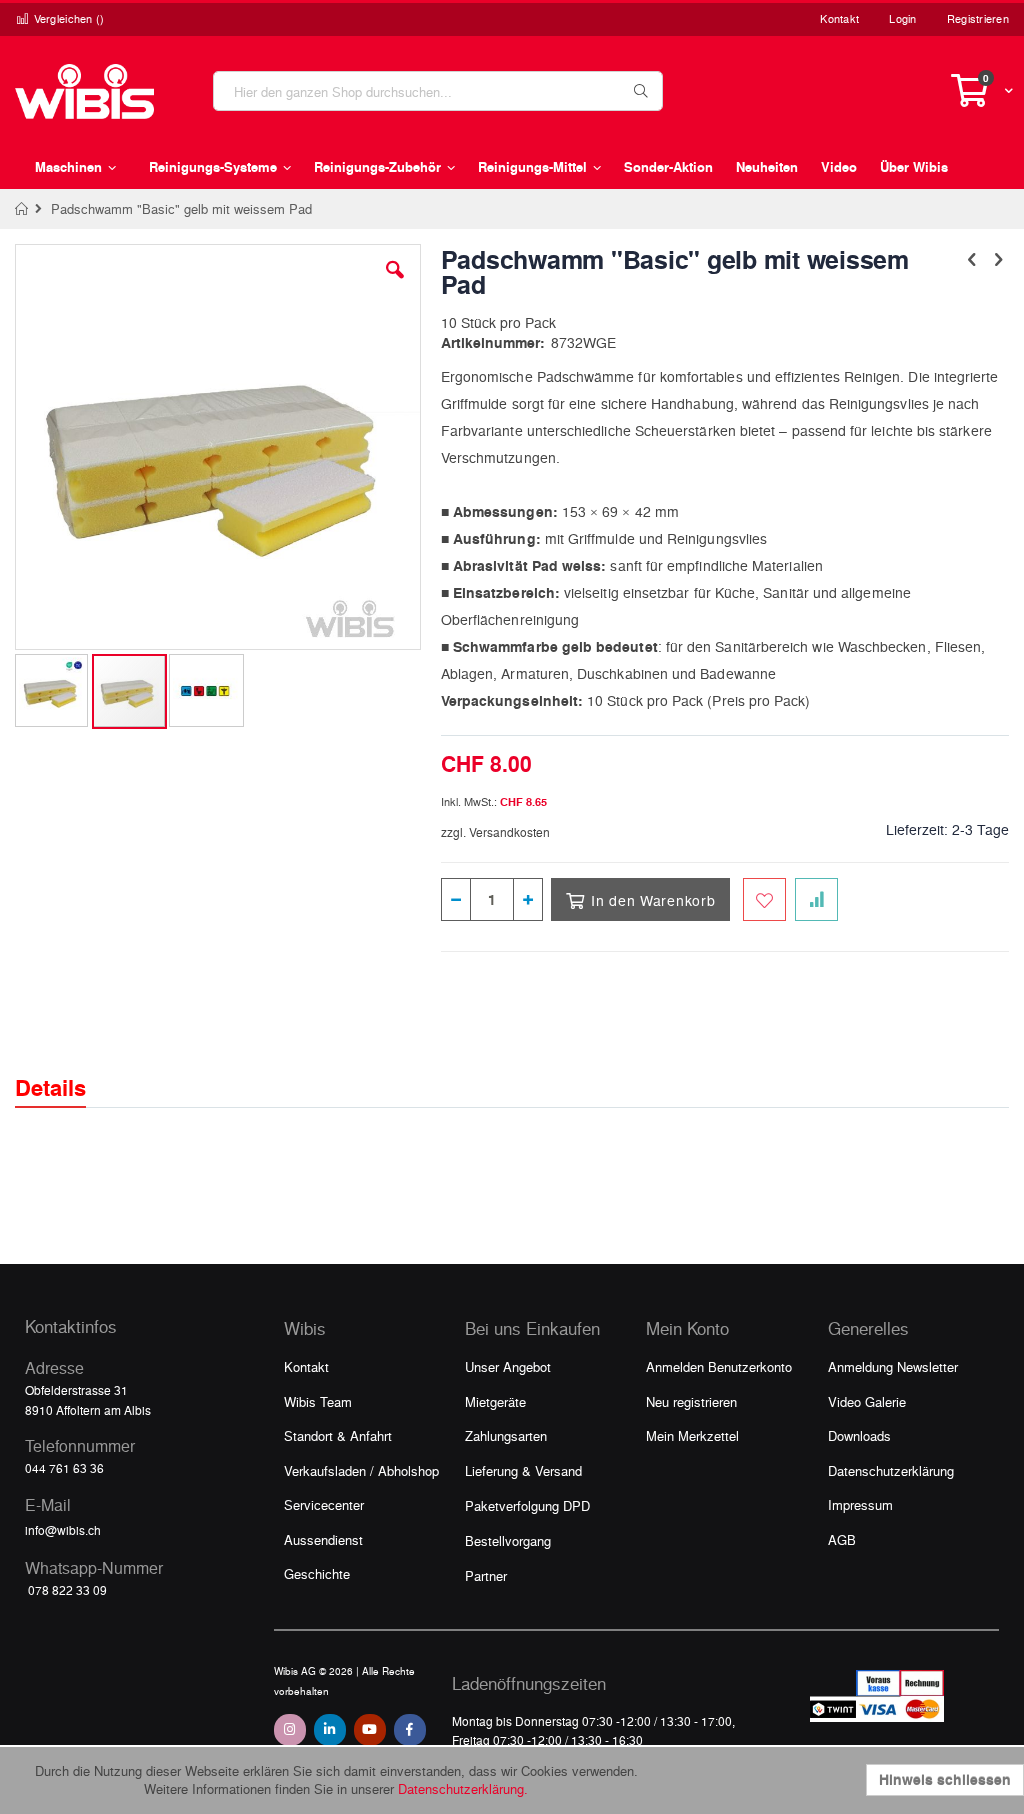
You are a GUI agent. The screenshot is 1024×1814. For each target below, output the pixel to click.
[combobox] (438, 91)
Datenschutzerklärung (891, 1470)
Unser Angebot (508, 1366)
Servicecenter (324, 1504)
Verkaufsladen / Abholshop (361, 1470)
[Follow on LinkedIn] (330, 1730)
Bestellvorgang (508, 1540)
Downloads (859, 1435)
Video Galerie (867, 1401)
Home (22, 209)
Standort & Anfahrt (338, 1435)
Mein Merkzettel (692, 1435)
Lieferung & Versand (523, 1470)
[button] (395, 285)
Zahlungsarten (506, 1435)
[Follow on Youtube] (370, 1730)
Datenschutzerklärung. (463, 1788)
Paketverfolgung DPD (527, 1505)
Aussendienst (323, 1539)
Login (902, 18)
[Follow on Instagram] (290, 1730)
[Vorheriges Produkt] (972, 258)
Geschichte (317, 1573)
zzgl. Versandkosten (495, 832)
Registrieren (978, 18)
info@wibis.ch (63, 1530)
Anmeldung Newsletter (893, 1366)
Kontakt (839, 18)
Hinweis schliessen (945, 1779)
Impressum (860, 1504)
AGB (842, 1539)
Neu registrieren (691, 1401)
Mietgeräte (495, 1401)
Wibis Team (318, 1401)
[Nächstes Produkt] (998, 258)
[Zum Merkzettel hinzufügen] (764, 899)
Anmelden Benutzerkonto (719, 1366)
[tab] (65, 1070)
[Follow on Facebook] (410, 1730)
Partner (486, 1575)
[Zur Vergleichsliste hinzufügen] (816, 899)
